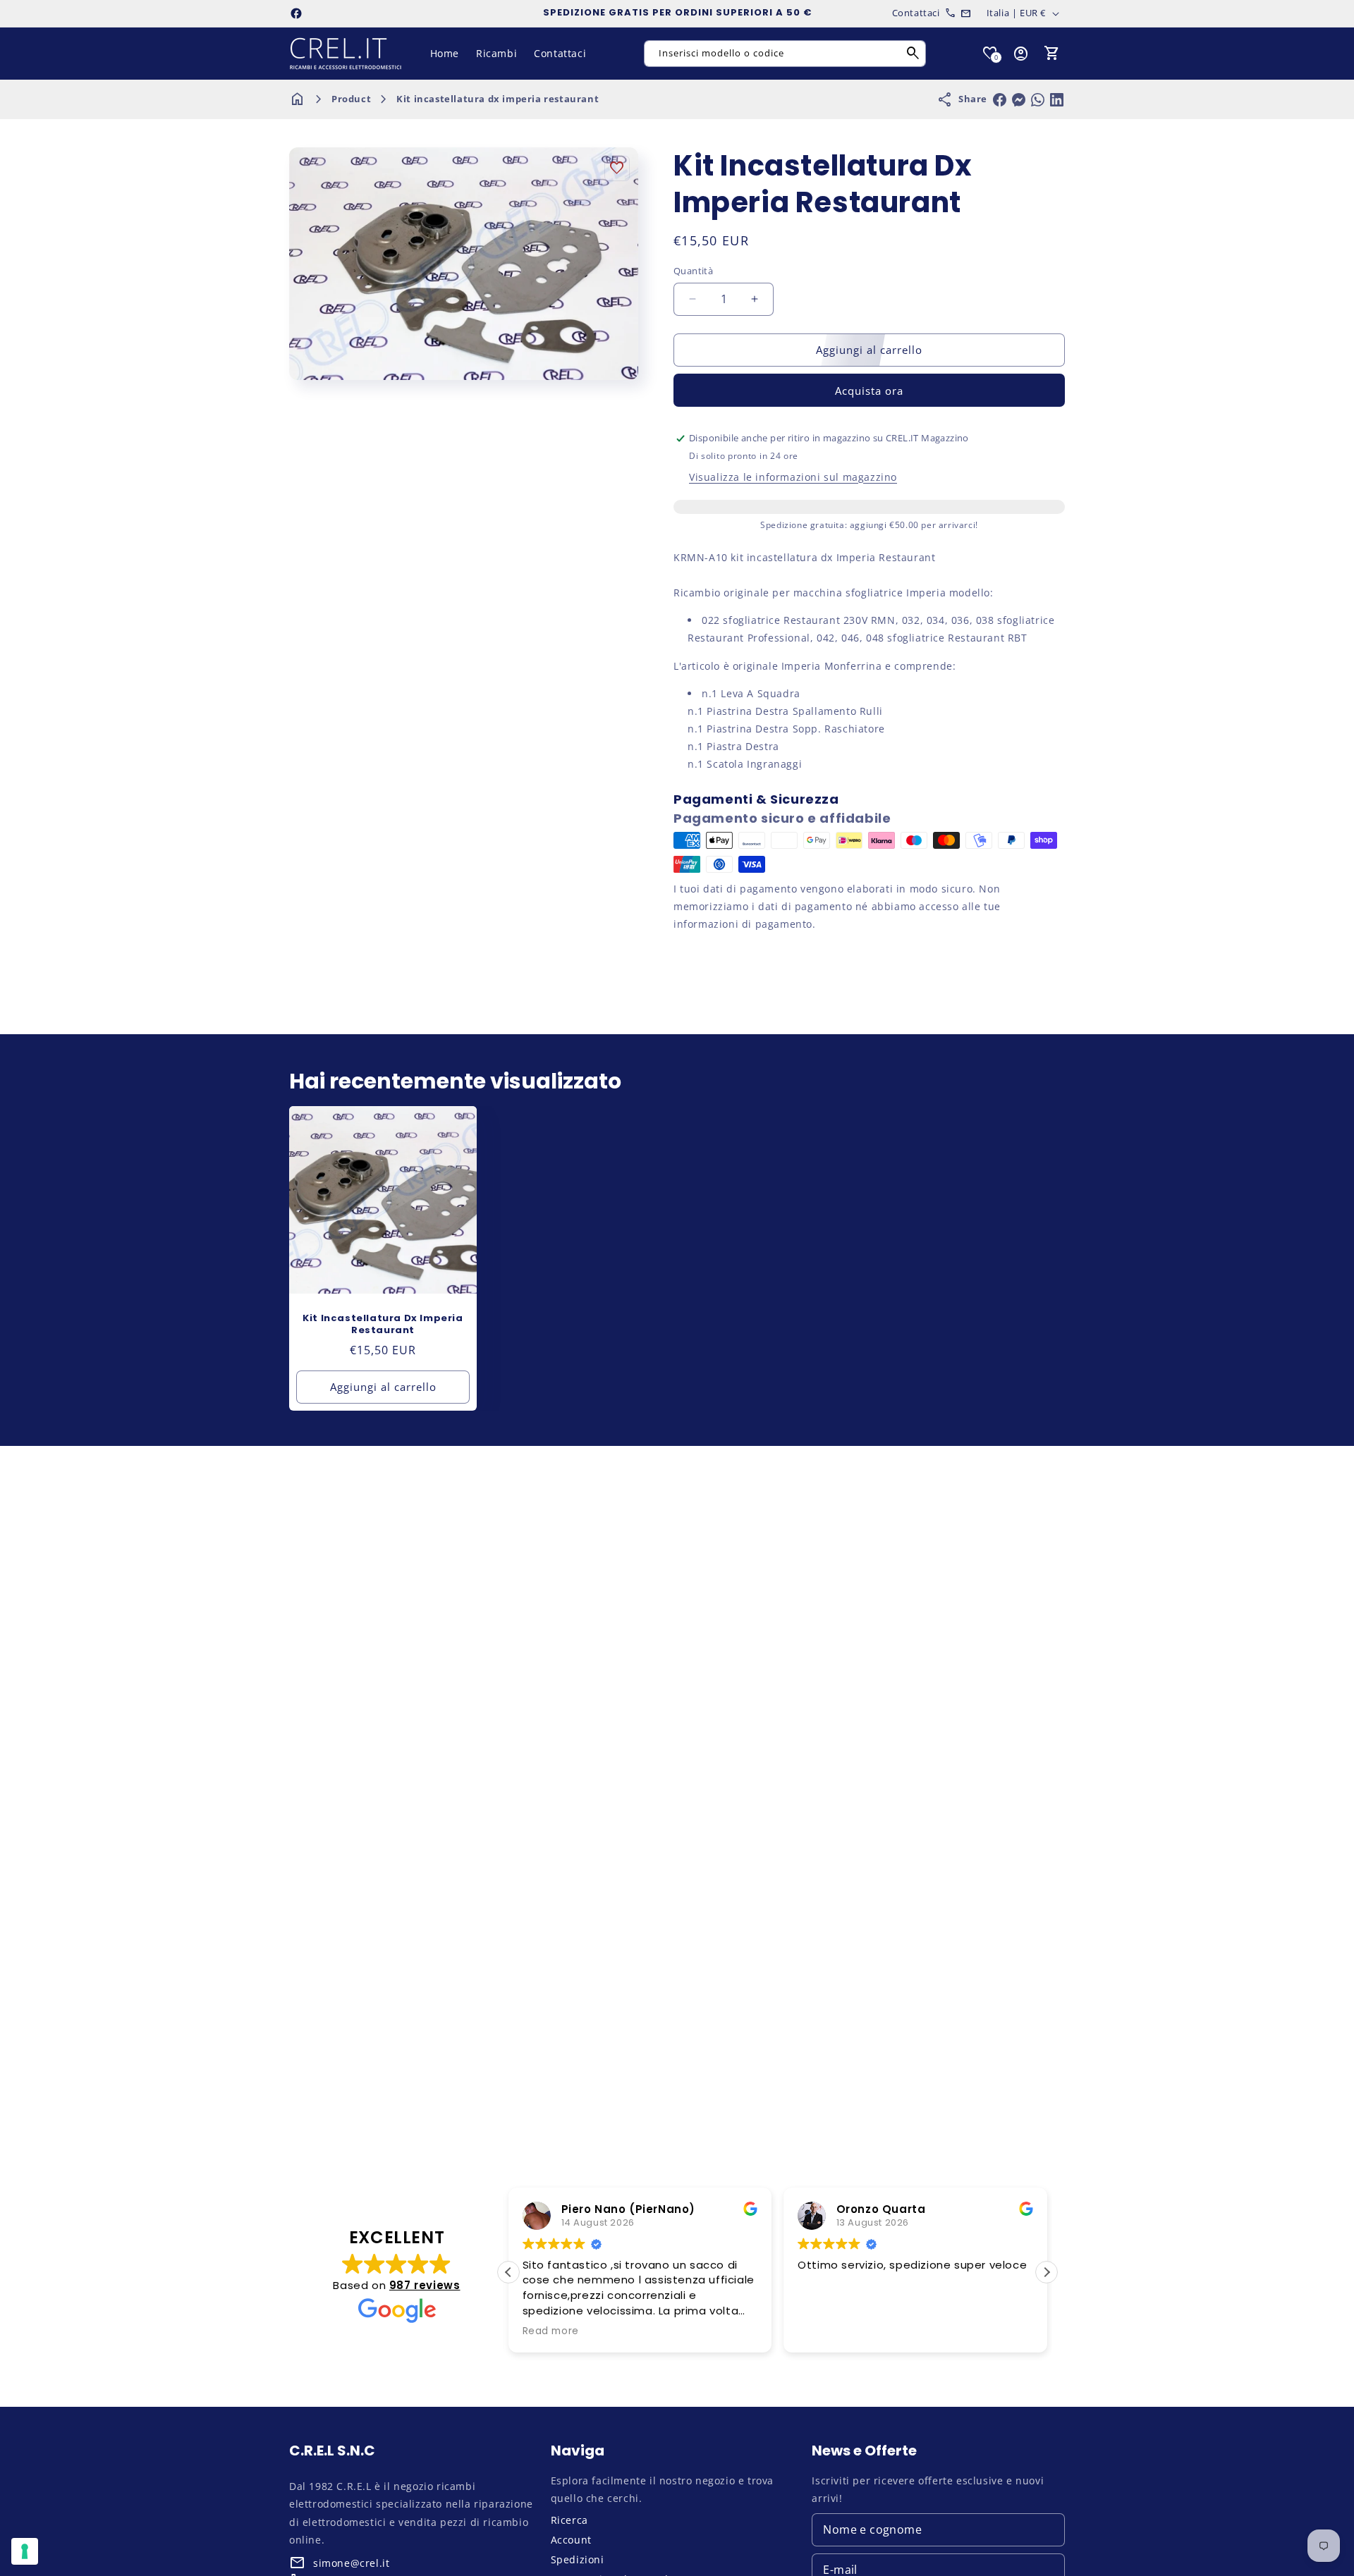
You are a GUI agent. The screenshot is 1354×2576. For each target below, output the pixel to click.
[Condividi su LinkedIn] (1057, 100)
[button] (1052, 54)
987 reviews (425, 2285)
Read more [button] (551, 2331)
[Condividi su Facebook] (1000, 100)
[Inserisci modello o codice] (913, 54)
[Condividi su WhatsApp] (1038, 100)
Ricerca (569, 2520)
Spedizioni (578, 2559)
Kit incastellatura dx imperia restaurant (498, 99)
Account (571, 2540)
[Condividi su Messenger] (1019, 100)
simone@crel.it (351, 2563)
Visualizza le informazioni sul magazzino (793, 477)
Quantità (693, 271)
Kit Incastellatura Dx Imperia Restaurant (383, 1325)
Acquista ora (869, 391)
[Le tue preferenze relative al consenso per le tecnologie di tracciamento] (25, 2551)
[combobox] (785, 54)
